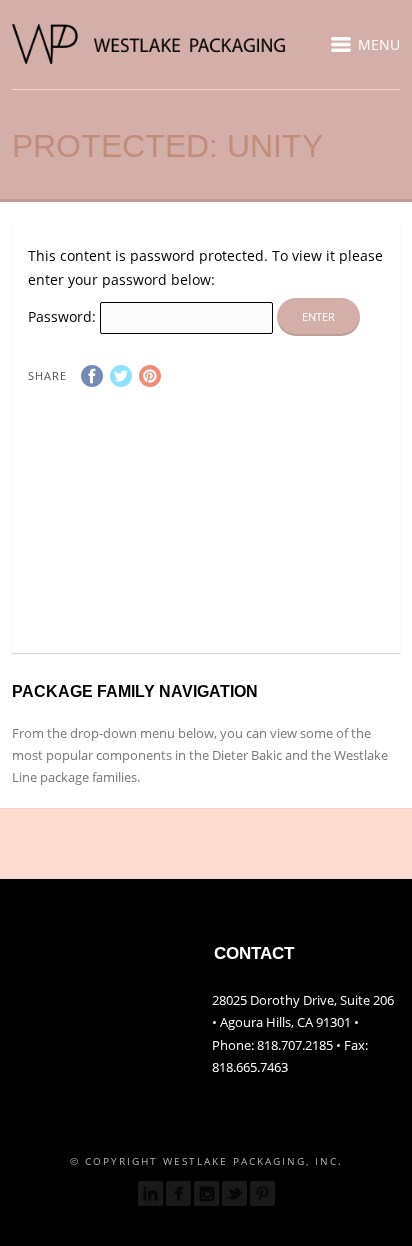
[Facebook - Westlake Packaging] (178, 1193)
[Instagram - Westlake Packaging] (206, 1193)
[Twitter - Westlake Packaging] (234, 1193)
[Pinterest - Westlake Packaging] (262, 1193)
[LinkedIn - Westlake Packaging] (150, 1193)
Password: (64, 316)
